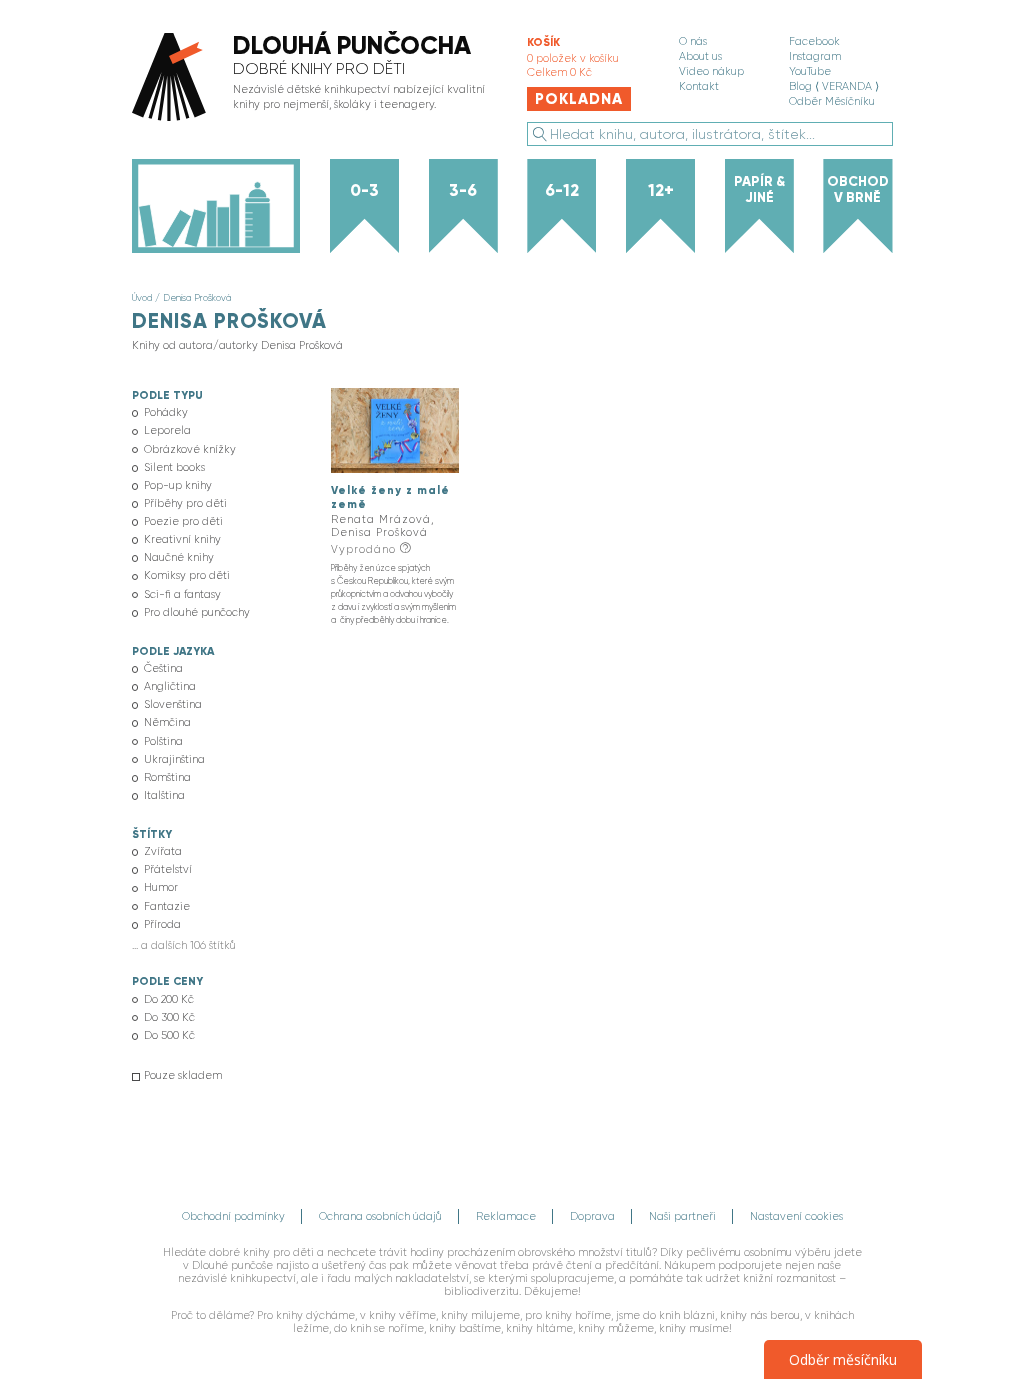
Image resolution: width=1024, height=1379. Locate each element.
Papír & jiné (759, 189)
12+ (661, 190)
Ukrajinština (174, 759)
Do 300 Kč (169, 1017)
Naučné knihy (179, 557)
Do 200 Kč (169, 999)
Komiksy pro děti (187, 575)
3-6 (463, 190)
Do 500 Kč (169, 1035)
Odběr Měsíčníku (832, 101)
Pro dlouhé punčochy (197, 612)
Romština (167, 777)
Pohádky (166, 412)
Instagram (815, 56)
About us (700, 56)
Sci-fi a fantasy (182, 594)
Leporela (167, 430)
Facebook (814, 41)
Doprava (592, 1216)
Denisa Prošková (197, 297)
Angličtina (170, 686)
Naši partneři (682, 1216)
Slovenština (173, 704)
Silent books (174, 467)
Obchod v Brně (858, 189)
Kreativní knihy (182, 539)
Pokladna (579, 99)
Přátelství (168, 869)
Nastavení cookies (796, 1216)
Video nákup (711, 71)
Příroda (162, 924)
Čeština (163, 668)
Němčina (167, 722)
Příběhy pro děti (185, 503)
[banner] (313, 78)
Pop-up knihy (178, 485)
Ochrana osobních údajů (380, 1216)
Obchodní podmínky (233, 1216)
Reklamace (506, 1216)
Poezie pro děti (183, 521)
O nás (693, 41)
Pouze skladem (183, 1075)
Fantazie (167, 906)
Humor (161, 887)
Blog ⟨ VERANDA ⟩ (834, 86)
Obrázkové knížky (190, 449)
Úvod (142, 297)
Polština (163, 741)
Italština (164, 795)
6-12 (562, 190)
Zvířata (163, 851)
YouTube (810, 71)
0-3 (364, 190)
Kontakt (699, 86)
